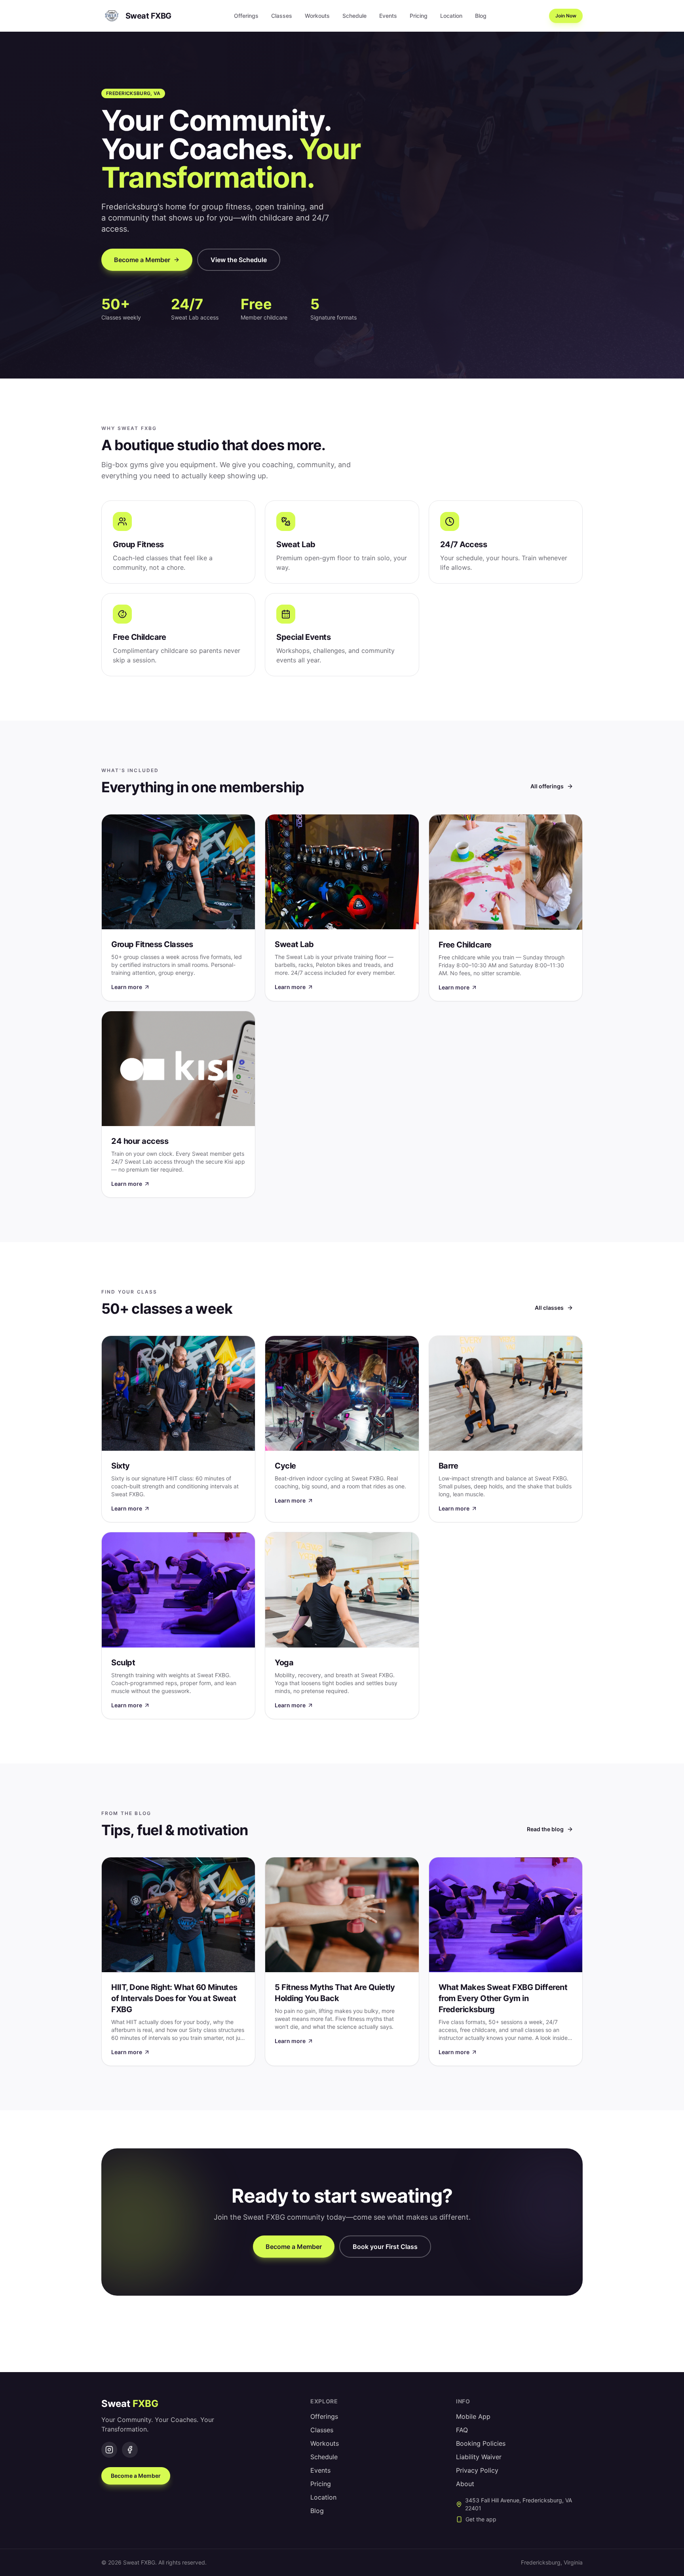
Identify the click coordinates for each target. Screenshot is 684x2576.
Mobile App (473, 2416)
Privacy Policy (477, 2470)
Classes (282, 16)
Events (388, 16)
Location (451, 16)
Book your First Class (385, 2247)
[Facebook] (130, 2450)
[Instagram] (109, 2450)
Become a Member (142, 260)
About (465, 2484)
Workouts (317, 16)
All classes (549, 1308)
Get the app (481, 2519)
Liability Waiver (479, 2457)
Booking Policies (481, 2443)
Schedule (354, 16)
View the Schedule (239, 260)
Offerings (246, 16)
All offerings (547, 786)
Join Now (566, 16)
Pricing (419, 16)
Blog (481, 16)
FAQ (462, 2430)
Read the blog (545, 1829)
